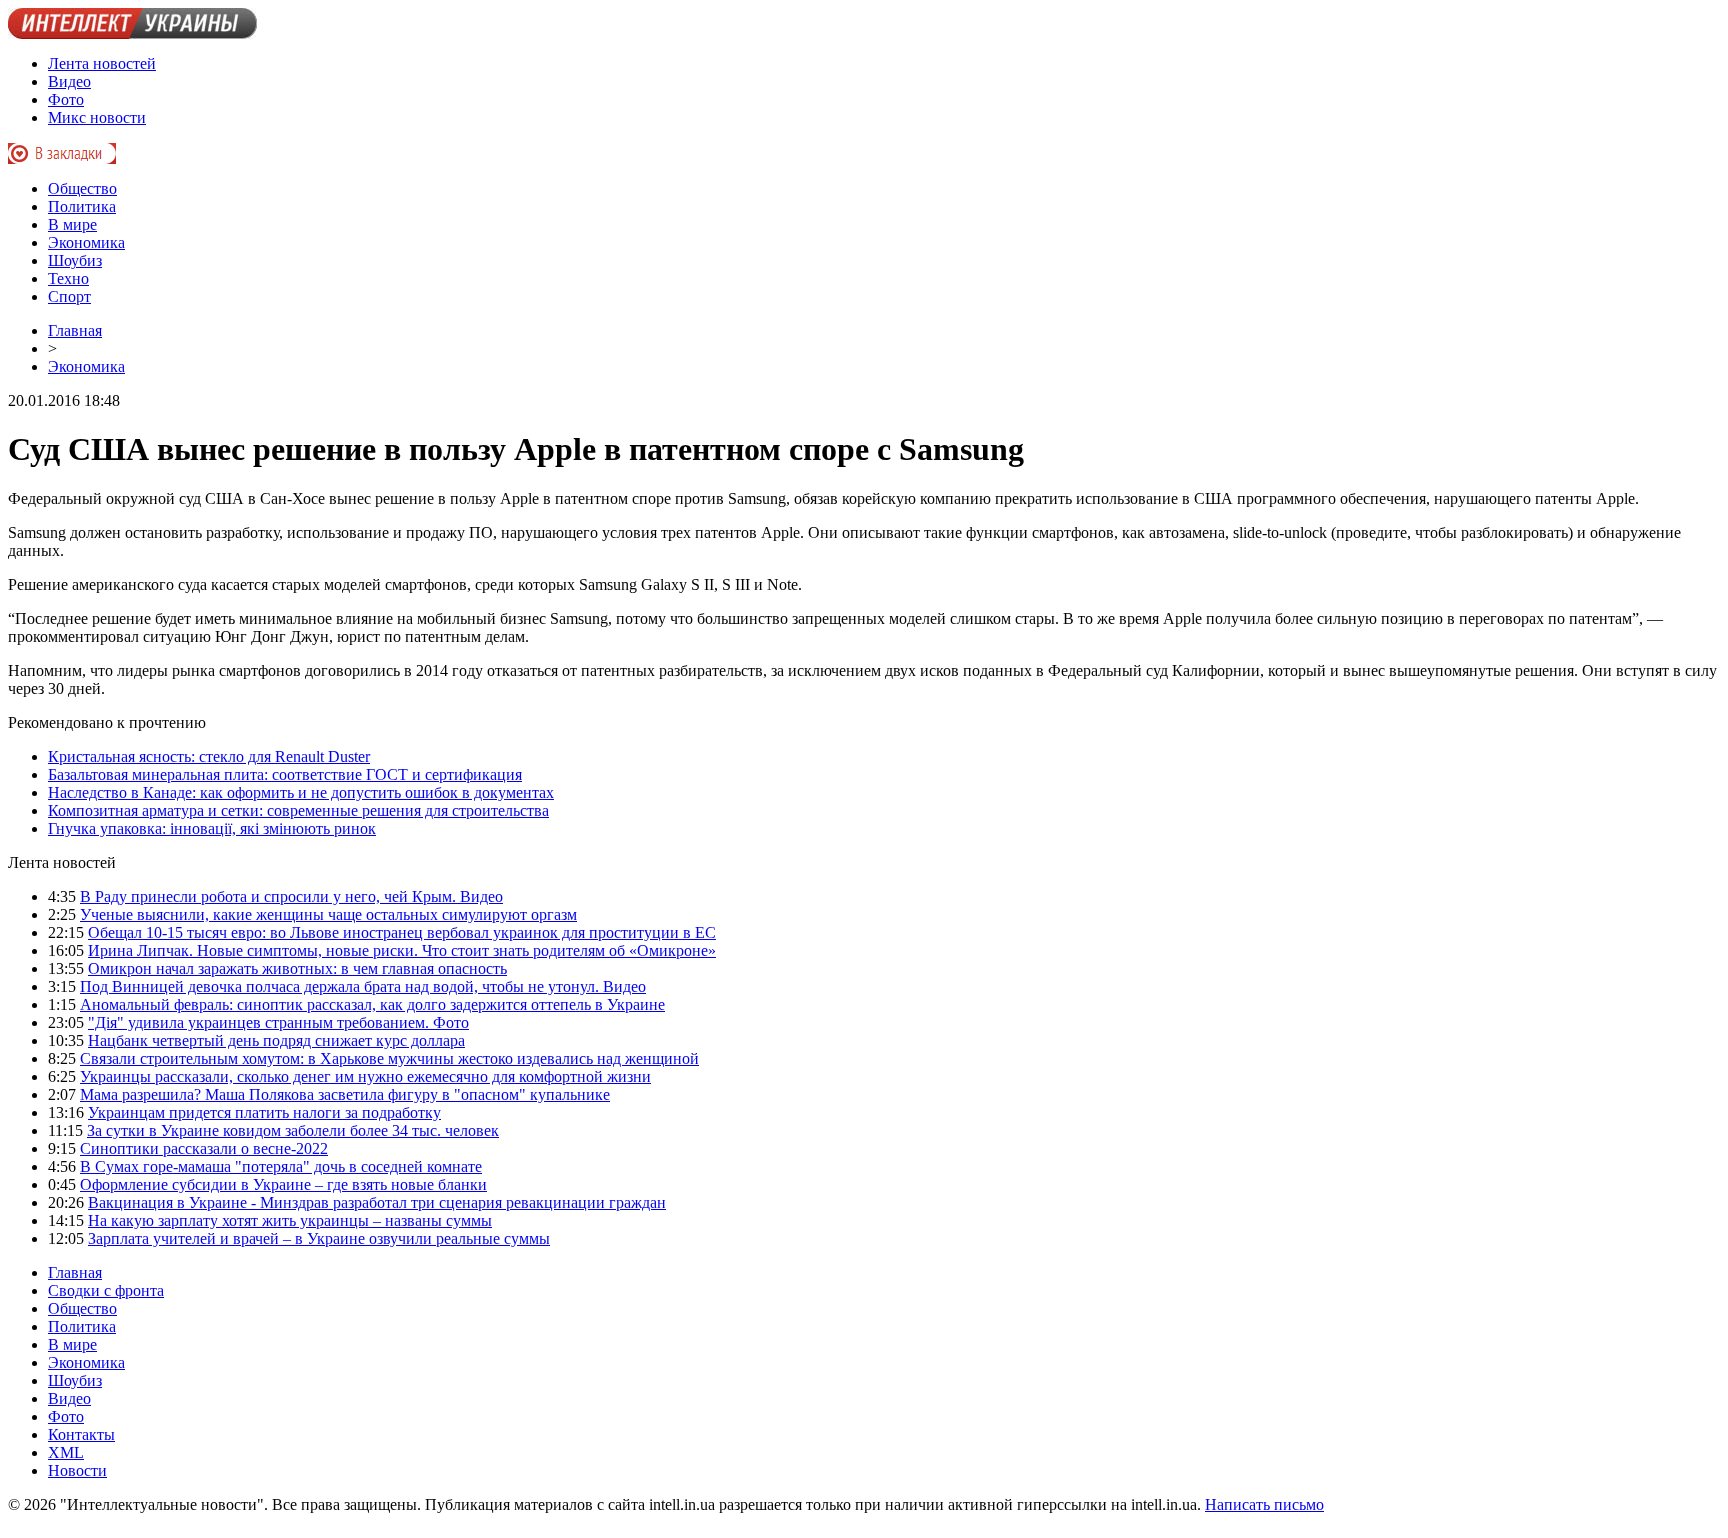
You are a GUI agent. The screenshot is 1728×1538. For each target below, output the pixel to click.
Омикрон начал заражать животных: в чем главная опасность (297, 968)
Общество (82, 188)
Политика (82, 206)
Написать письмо (1264, 1504)
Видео (69, 81)
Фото (66, 99)
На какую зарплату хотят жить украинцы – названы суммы (290, 1220)
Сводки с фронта (106, 1290)
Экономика (86, 242)
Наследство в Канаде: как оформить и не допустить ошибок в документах (301, 792)
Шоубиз (75, 260)
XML (66, 1452)
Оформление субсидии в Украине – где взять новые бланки (283, 1184)
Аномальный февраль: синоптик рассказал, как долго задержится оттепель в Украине (372, 1004)
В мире (72, 224)
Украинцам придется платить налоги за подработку (264, 1112)
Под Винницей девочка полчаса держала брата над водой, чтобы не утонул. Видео (363, 986)
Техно (68, 278)
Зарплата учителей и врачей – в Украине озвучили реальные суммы (319, 1238)
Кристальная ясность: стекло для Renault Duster (209, 756)
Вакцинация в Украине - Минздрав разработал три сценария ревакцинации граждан (377, 1202)
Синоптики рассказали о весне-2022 (204, 1148)
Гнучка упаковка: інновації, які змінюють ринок (212, 828)
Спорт (69, 296)
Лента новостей (102, 63)
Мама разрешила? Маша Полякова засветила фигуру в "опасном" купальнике (345, 1094)
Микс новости (97, 117)
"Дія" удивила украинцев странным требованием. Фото (278, 1022)
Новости (77, 1470)
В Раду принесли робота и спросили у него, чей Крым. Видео (291, 896)
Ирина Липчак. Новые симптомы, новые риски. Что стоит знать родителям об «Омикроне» (402, 950)
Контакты (81, 1434)
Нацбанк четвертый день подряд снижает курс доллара (276, 1040)
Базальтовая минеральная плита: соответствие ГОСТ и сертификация (285, 774)
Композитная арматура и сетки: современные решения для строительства (298, 810)
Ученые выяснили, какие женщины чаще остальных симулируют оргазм (328, 914)
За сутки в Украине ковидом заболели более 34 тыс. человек (293, 1130)
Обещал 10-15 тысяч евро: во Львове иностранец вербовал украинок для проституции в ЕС (402, 932)
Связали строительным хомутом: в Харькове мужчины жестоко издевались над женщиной (389, 1058)
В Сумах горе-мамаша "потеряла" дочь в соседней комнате (281, 1166)
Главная (75, 330)
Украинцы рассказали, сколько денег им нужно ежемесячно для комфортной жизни (365, 1076)
